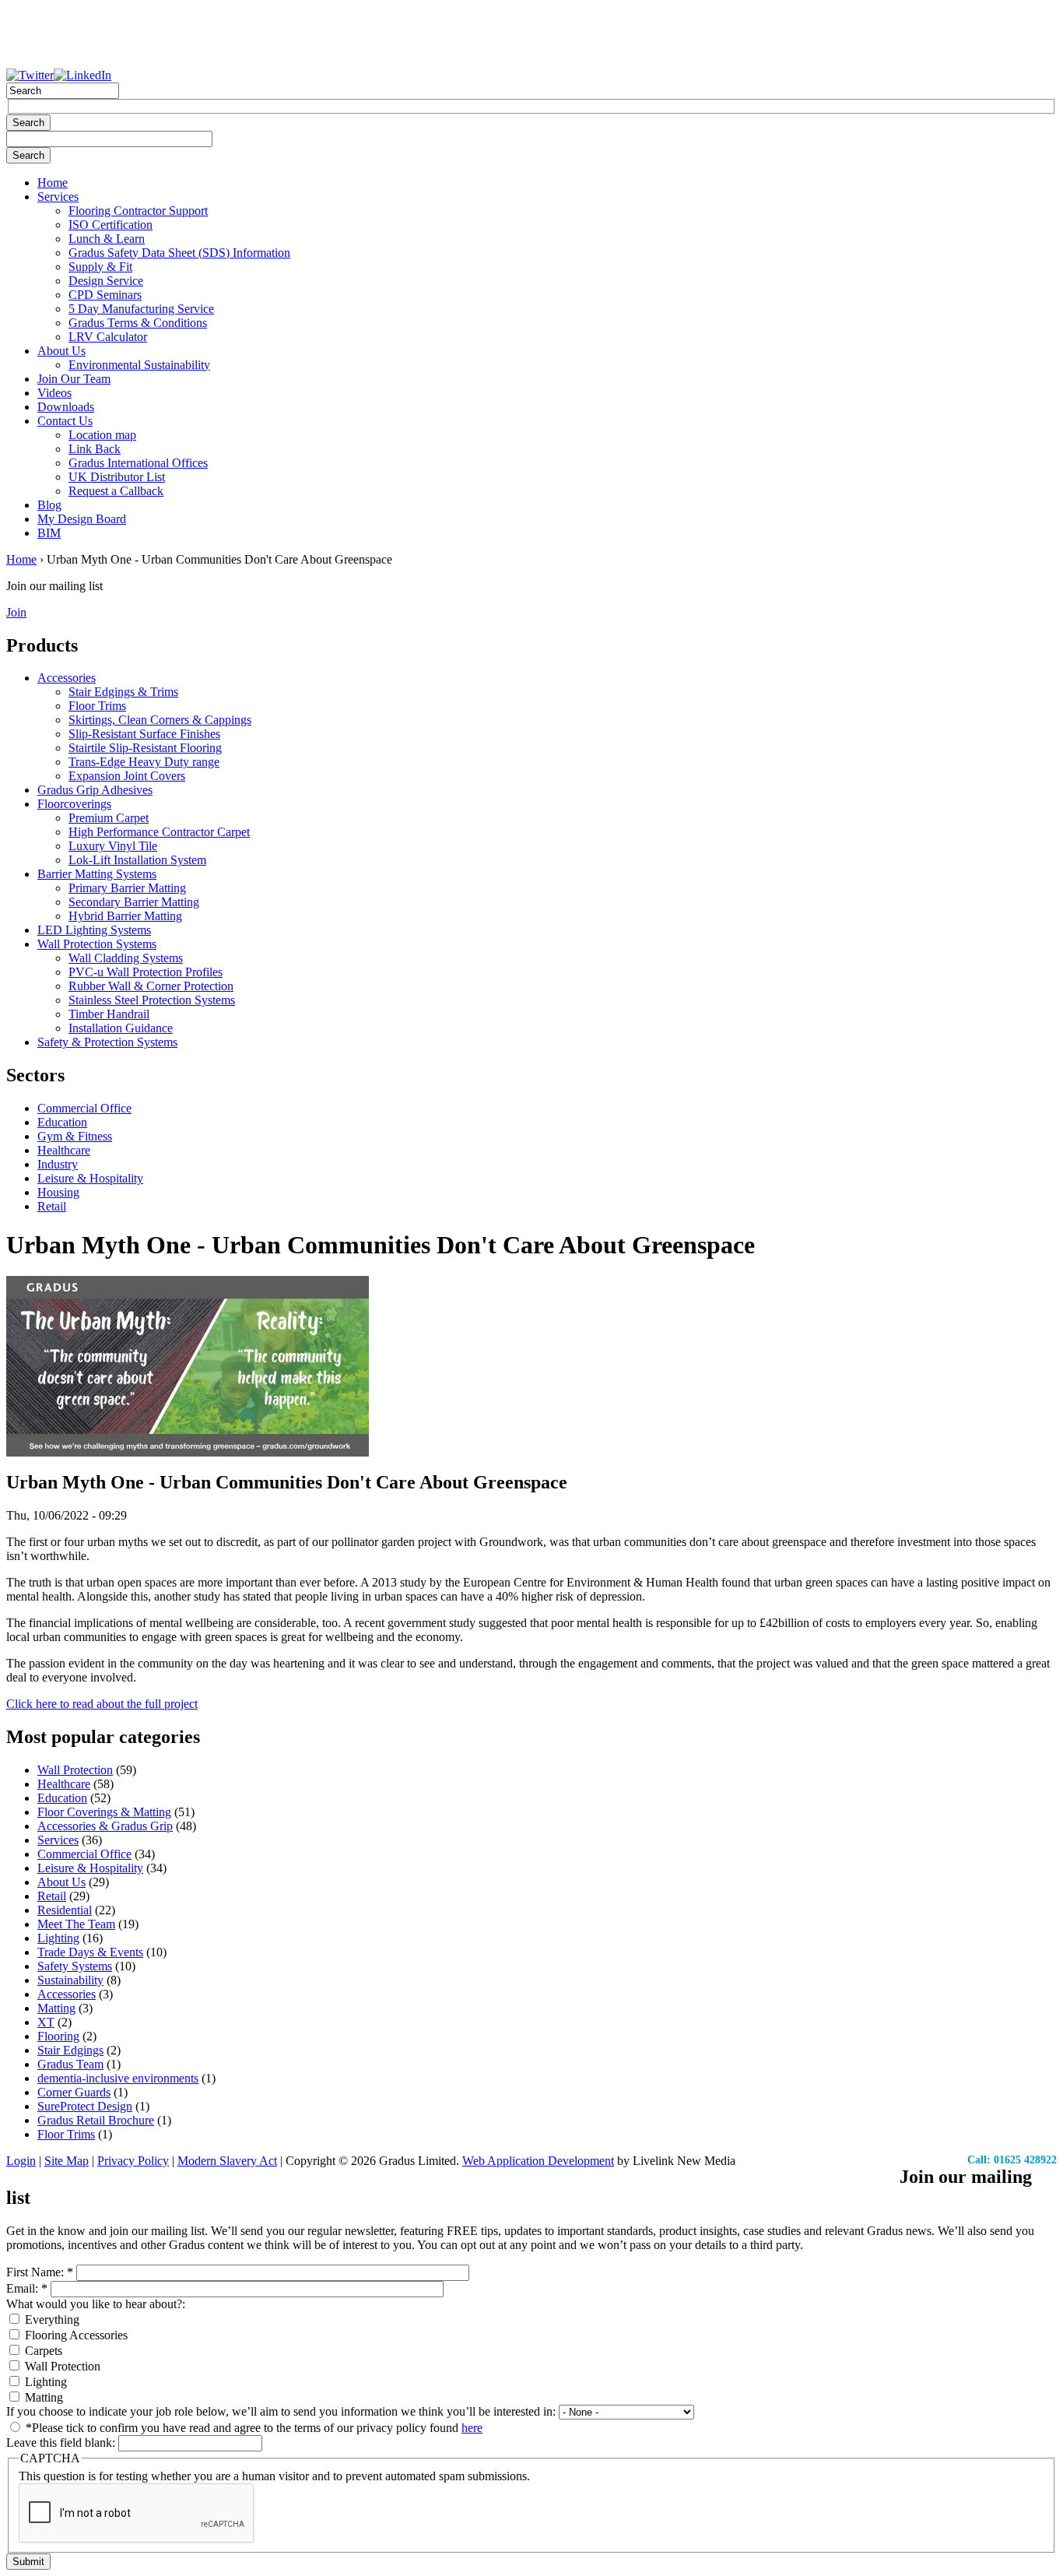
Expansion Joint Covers (127, 776)
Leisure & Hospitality (90, 1178)
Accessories (67, 678)
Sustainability (70, 1980)
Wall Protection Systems (97, 944)
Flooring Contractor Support (138, 211)
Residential (65, 1910)
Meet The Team (76, 1924)
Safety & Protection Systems (107, 1042)
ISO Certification (111, 225)
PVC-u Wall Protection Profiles (146, 972)
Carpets (42, 2351)
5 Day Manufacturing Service (141, 309)
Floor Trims (97, 706)
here (472, 2428)
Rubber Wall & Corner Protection (151, 986)
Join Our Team (74, 379)
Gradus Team (70, 2064)
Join (16, 612)
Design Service (106, 281)
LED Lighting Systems (94, 930)
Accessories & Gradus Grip (105, 1826)
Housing (58, 1192)
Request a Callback (116, 491)
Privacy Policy (133, 2161)
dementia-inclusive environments (118, 2078)
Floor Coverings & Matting (104, 1812)
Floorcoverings (74, 804)
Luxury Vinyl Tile (113, 846)
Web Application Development (538, 2161)
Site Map (67, 2161)
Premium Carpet (109, 818)
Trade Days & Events (90, 1952)
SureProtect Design (85, 2106)
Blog (49, 505)
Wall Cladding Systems (126, 958)
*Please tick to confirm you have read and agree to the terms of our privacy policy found (253, 2428)
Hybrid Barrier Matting (125, 916)
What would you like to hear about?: (96, 2304)
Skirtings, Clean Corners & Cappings (160, 720)
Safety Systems (75, 1966)
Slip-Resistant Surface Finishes (144, 734)
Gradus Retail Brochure (96, 2120)
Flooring (58, 2036)
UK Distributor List (117, 477)
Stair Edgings (70, 2050)
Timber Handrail (109, 1014)
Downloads (66, 407)
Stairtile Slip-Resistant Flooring (145, 748)
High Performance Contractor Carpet (159, 832)
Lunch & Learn (107, 239)
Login (21, 2161)
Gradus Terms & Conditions (138, 323)
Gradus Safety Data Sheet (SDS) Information (179, 253)
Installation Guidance (121, 1028)
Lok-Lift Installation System (137, 860)
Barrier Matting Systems (97, 874)
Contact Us (65, 421)
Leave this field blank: (62, 2442)
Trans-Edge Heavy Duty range (144, 762)
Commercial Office (84, 1108)
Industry (58, 1164)
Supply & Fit (100, 267)
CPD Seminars (105, 295)
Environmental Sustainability (139, 365)
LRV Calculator (108, 337)
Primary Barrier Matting (127, 888)
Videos (54, 393)
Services (58, 197)
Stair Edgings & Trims (123, 692)
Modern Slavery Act (227, 2161)
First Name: (40, 2272)
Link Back (95, 449)
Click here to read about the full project (102, 1704)
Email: (27, 2288)
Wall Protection (75, 1770)
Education (62, 1122)
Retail (52, 1206)
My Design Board (82, 519)
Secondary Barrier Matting (134, 902)
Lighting (58, 1938)
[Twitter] (30, 75)
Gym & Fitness (75, 1136)
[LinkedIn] (82, 75)
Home (53, 183)
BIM (49, 533)
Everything (51, 2319)
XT (46, 2022)
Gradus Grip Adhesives (95, 790)
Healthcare (64, 1150)
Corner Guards (74, 2092)
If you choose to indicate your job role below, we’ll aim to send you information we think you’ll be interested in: (282, 2411)
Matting (56, 2008)
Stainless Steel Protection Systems (152, 1000)
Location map (102, 435)
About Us (61, 351)
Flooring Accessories (75, 2335)
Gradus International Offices (138, 463)
